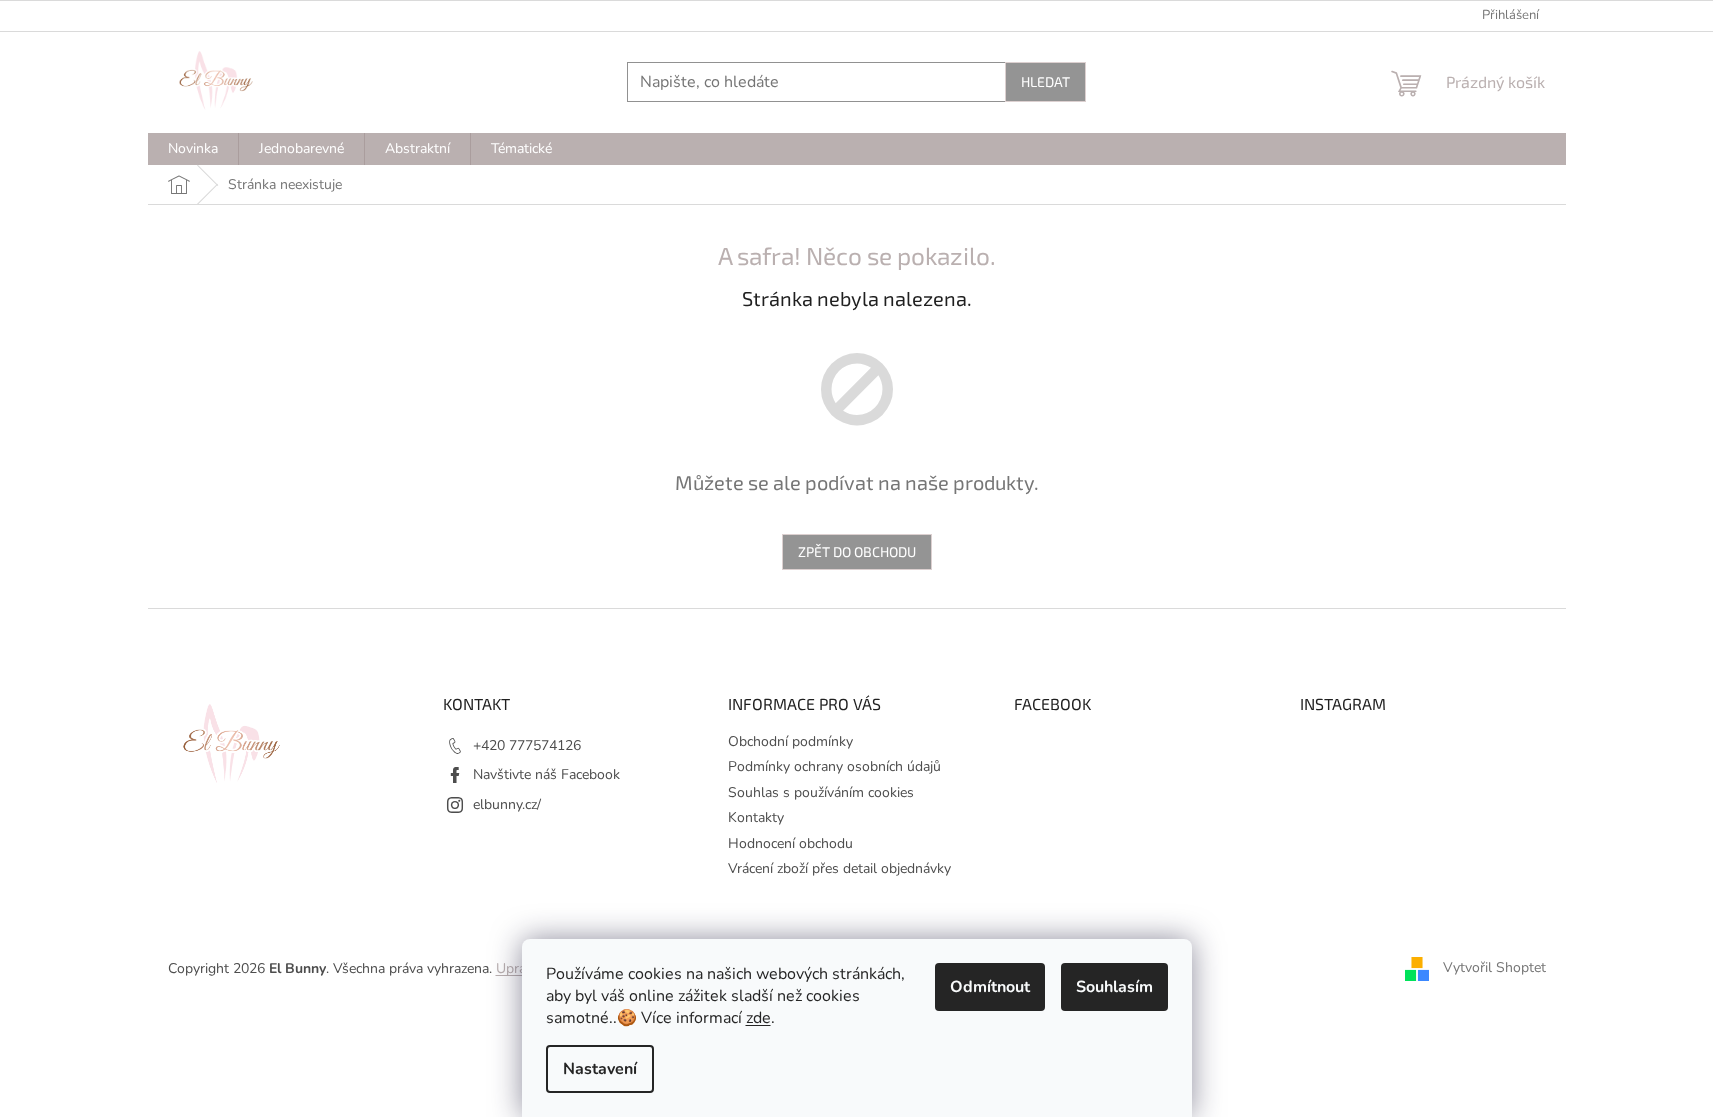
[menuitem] (193, 149)
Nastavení (600, 1069)
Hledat (1045, 81)
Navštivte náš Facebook (546, 774)
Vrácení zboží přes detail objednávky (839, 868)
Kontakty (756, 817)
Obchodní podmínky (790, 741)
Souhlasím (1114, 987)
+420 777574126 (527, 745)
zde (758, 1018)
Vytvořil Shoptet (1494, 967)
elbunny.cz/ (507, 804)
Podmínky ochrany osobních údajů (834, 766)
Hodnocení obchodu (790, 843)
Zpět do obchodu (857, 551)
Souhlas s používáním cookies (821, 792)
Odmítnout (990, 987)
